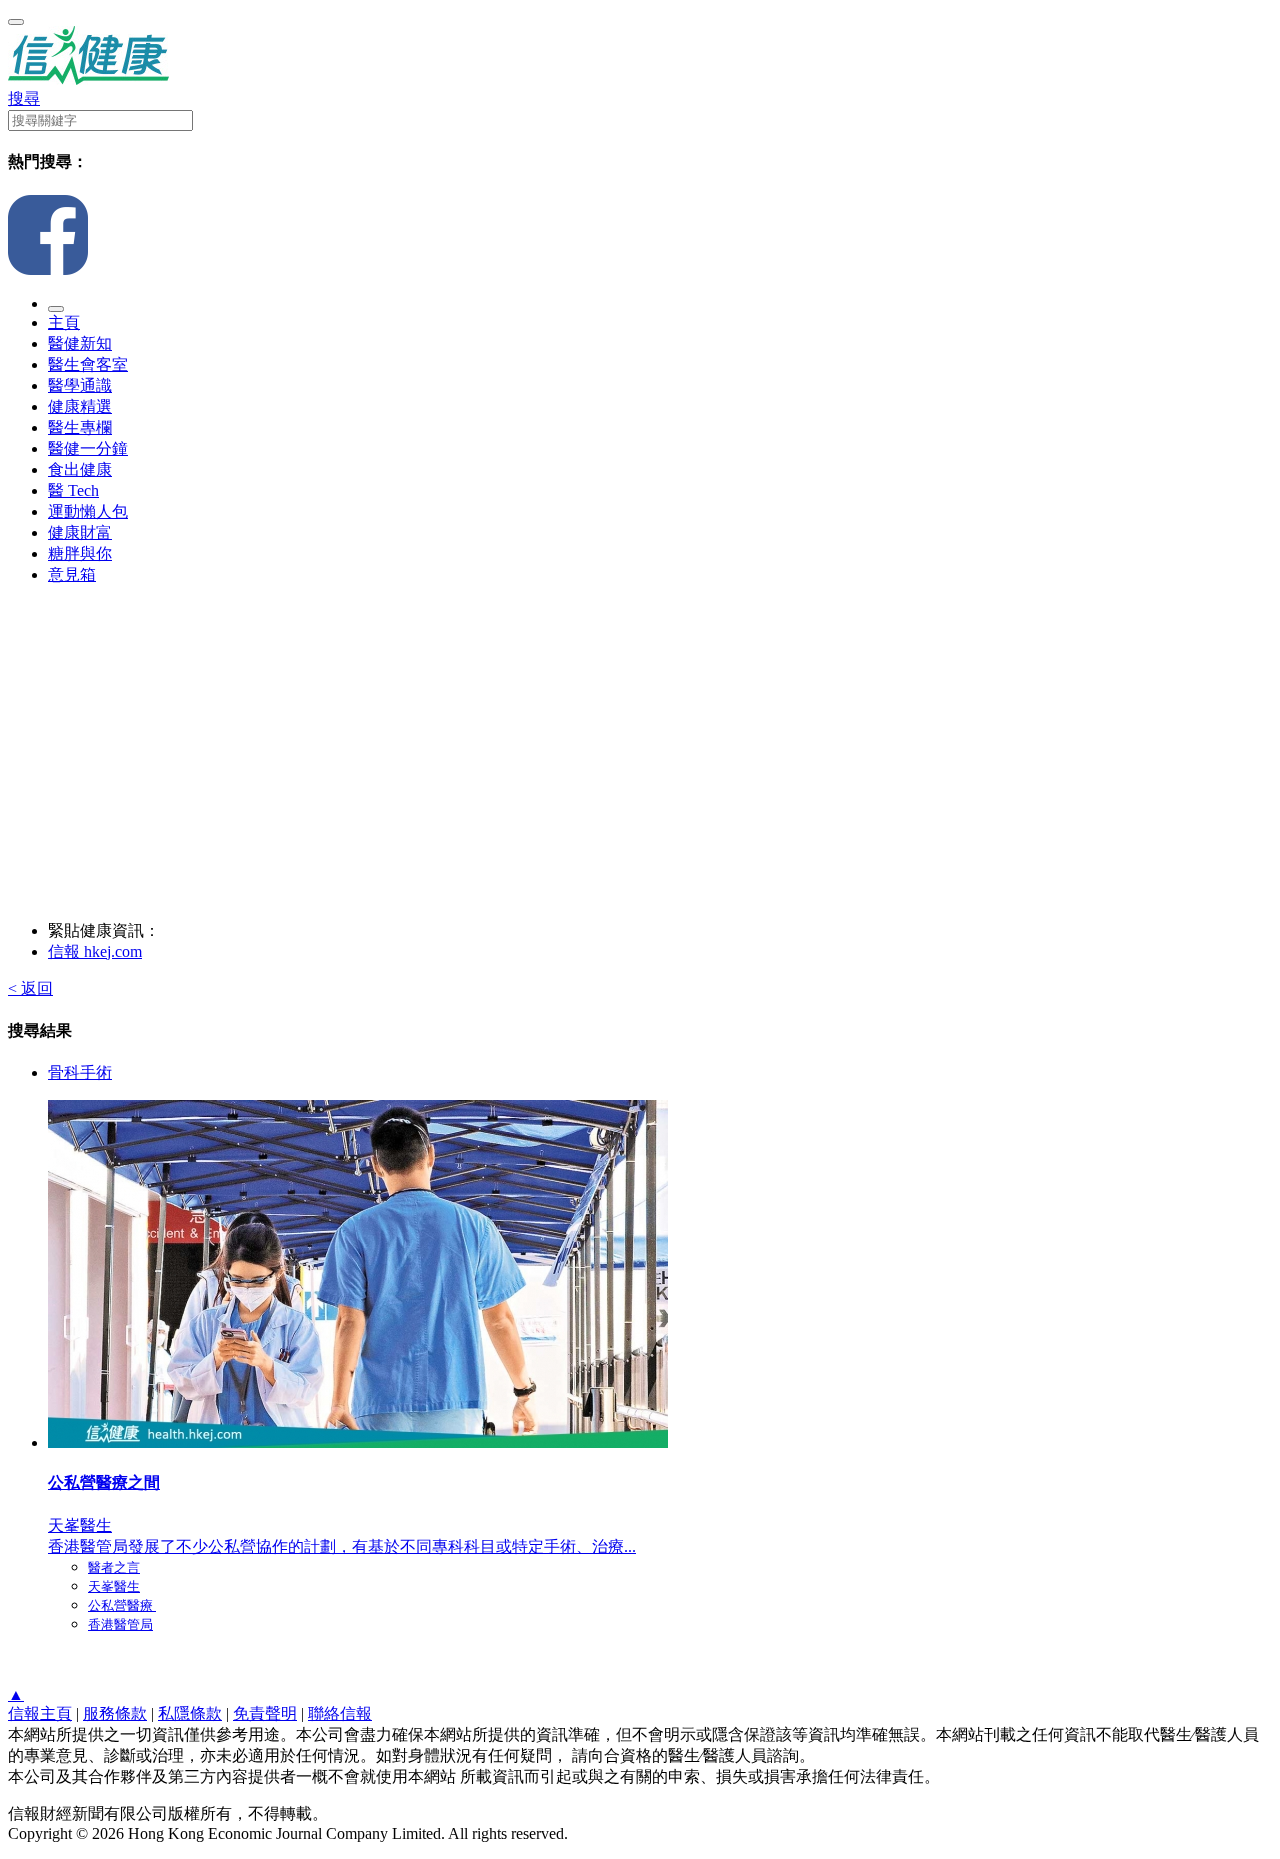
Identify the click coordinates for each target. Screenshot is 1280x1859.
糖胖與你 (80, 553)
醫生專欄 (80, 427)
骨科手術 (80, 1072)
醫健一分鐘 (88, 448)
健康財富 (80, 532)
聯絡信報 (340, 1713)
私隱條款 (190, 1713)
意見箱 (72, 574)
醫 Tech (73, 490)
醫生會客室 (88, 364)
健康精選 (80, 406)
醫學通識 (80, 385)
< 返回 (30, 988)
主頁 (64, 322)
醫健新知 (80, 343)
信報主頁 (40, 1713)
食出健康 (80, 469)
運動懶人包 (88, 511)
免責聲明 (265, 1713)
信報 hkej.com (95, 951)
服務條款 (115, 1713)
